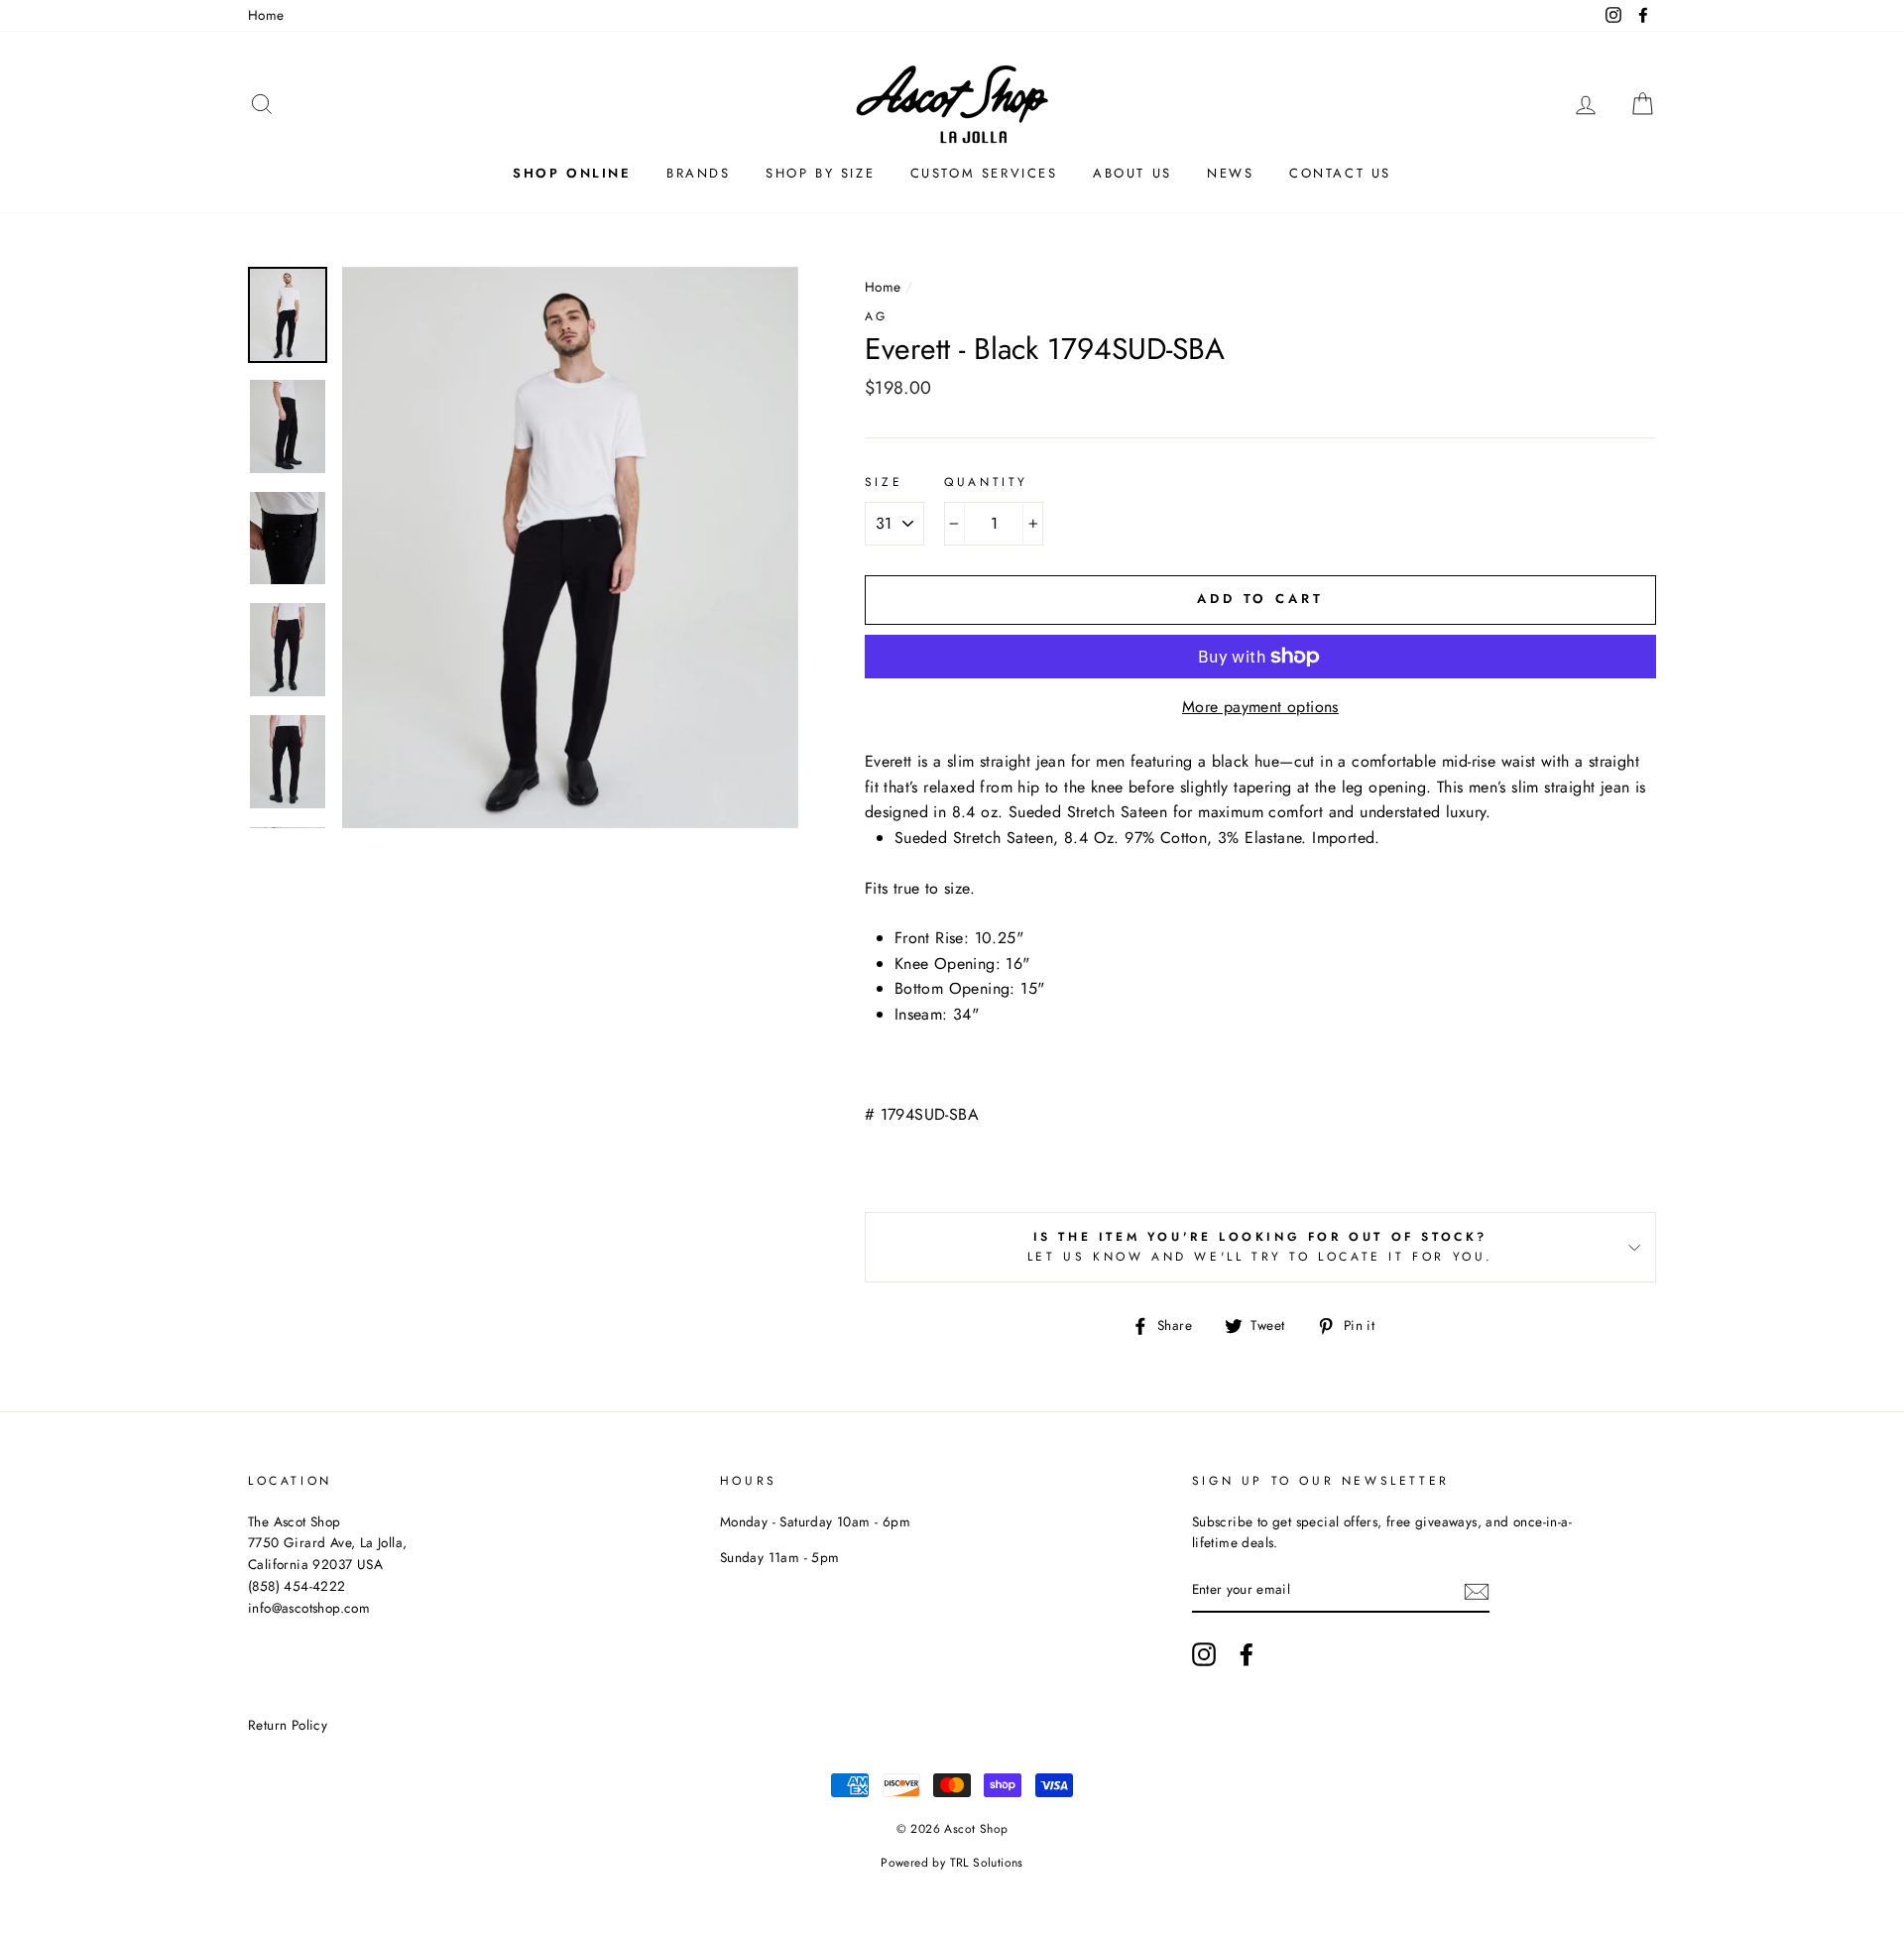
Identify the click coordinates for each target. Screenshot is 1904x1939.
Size (884, 482)
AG (877, 316)
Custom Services (984, 173)
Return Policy (288, 1725)
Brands (699, 173)
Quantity (986, 482)
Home (266, 15)
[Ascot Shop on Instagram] (1204, 1654)
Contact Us (1340, 173)
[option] (570, 548)
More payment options (1260, 707)
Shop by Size (820, 173)
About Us (1132, 173)
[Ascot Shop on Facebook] (1247, 1654)
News (1230, 173)
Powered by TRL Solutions (952, 1863)
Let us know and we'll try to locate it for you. (1260, 1246)
